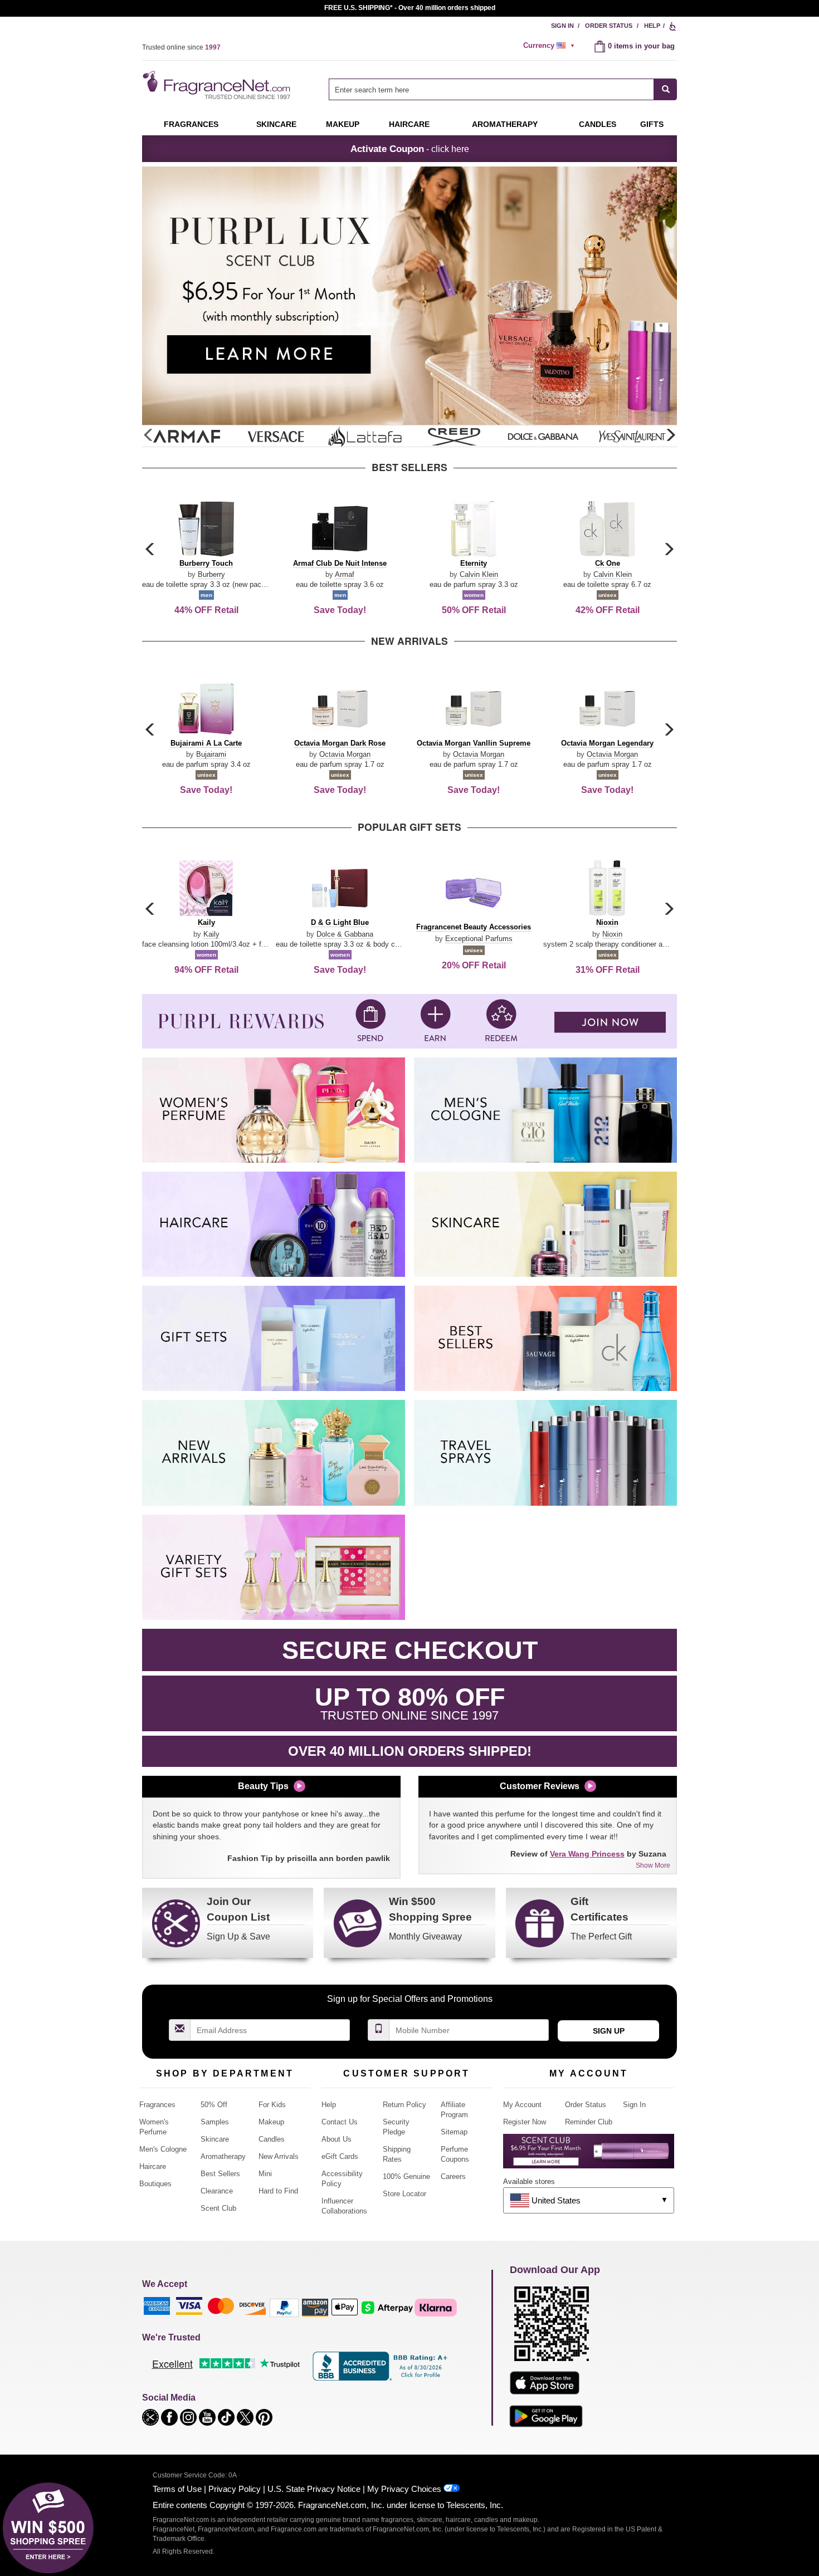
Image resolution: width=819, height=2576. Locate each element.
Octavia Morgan (345, 754)
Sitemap (454, 2132)
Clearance (217, 2191)
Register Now (525, 2122)
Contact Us (340, 2122)
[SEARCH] (666, 89)
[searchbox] (491, 89)
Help (652, 26)
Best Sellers (220, 2174)
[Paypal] (284, 2307)
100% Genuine (406, 2176)
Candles (272, 2139)
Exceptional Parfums (479, 939)
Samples (215, 2122)
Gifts (652, 124)
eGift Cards (340, 2156)
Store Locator (404, 2194)
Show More (653, 1865)
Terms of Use (177, 2489)
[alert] (550, 46)
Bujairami (211, 754)
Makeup (343, 124)
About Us (337, 2139)
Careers (453, 2176)
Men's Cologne (163, 2149)
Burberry (211, 574)
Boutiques (155, 2184)
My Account (522, 2105)
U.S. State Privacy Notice (314, 2489)
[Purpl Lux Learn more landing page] (589, 2155)
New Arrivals (279, 2156)
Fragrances (191, 124)
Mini (265, 2174)
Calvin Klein (479, 574)
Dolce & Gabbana (345, 934)
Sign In (562, 26)
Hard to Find (278, 2191)
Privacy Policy (235, 2489)
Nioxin (612, 934)
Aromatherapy (223, 2156)
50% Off (214, 2105)
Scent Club (218, 2208)
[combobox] (503, 89)
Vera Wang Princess (587, 1854)
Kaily (211, 934)
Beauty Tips (263, 1786)
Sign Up (609, 2031)
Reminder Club (589, 2122)
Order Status (609, 26)
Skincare (276, 124)
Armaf (345, 574)
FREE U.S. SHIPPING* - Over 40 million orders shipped (410, 8)
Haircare (409, 124)
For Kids (272, 2105)
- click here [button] (410, 149)
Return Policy (404, 2105)
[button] (670, 435)
